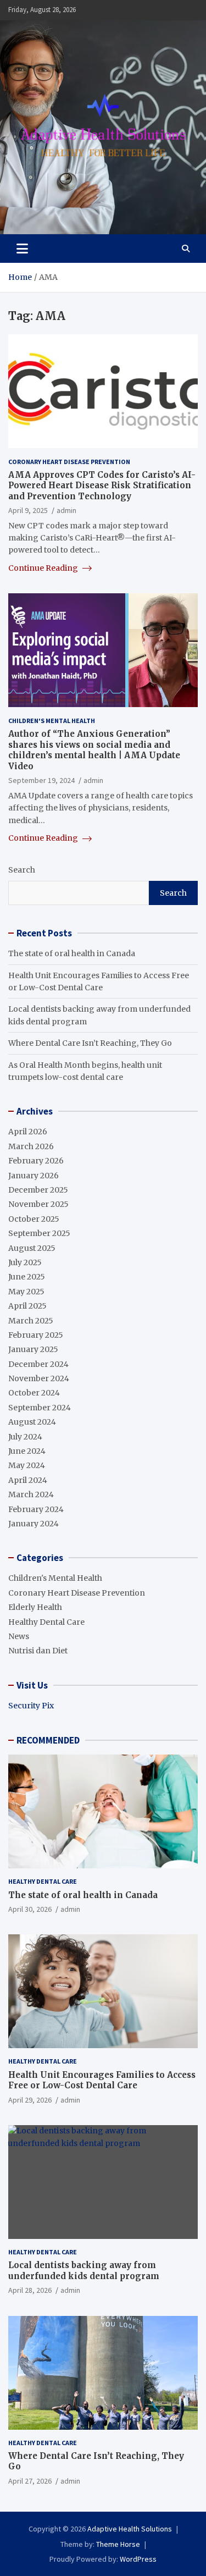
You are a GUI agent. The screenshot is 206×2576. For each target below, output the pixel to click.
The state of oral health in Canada (72, 953)
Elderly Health (35, 1607)
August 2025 (32, 1248)
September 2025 (39, 1233)
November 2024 (39, 1378)
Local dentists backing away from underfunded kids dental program (84, 2271)
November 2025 (38, 1204)
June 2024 (27, 1451)
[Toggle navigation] (22, 249)
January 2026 (34, 1176)
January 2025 (33, 1349)
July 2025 (25, 1262)
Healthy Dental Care (46, 1622)
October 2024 (34, 1393)
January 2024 (34, 1524)
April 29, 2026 (30, 2100)
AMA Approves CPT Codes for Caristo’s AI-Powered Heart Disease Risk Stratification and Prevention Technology (102, 486)
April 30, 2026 (30, 1909)
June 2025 (27, 1277)
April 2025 (27, 1306)
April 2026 (28, 1132)
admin (66, 510)
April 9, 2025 (28, 510)
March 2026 (31, 1146)
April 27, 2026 (30, 2481)
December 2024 (38, 1364)
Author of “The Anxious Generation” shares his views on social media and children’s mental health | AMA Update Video (94, 750)
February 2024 (36, 1509)
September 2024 (40, 1408)
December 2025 (38, 1190)
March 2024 (31, 1494)
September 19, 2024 (41, 780)
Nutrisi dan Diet (38, 1651)
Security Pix (31, 1706)
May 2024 (27, 1465)
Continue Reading (44, 568)
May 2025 (26, 1292)
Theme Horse (118, 2544)
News (19, 1636)
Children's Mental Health (52, 721)
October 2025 (34, 1219)
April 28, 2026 (30, 2290)
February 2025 (36, 1335)
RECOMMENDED (48, 1740)
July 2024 (25, 1437)
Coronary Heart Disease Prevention (69, 462)
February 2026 (36, 1161)
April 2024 (28, 1480)
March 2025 (31, 1321)
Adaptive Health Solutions (130, 2529)
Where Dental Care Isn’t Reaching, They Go (90, 1043)
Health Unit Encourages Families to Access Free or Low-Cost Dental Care (102, 2080)
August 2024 (32, 1422)
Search (22, 870)
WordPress (138, 2559)
